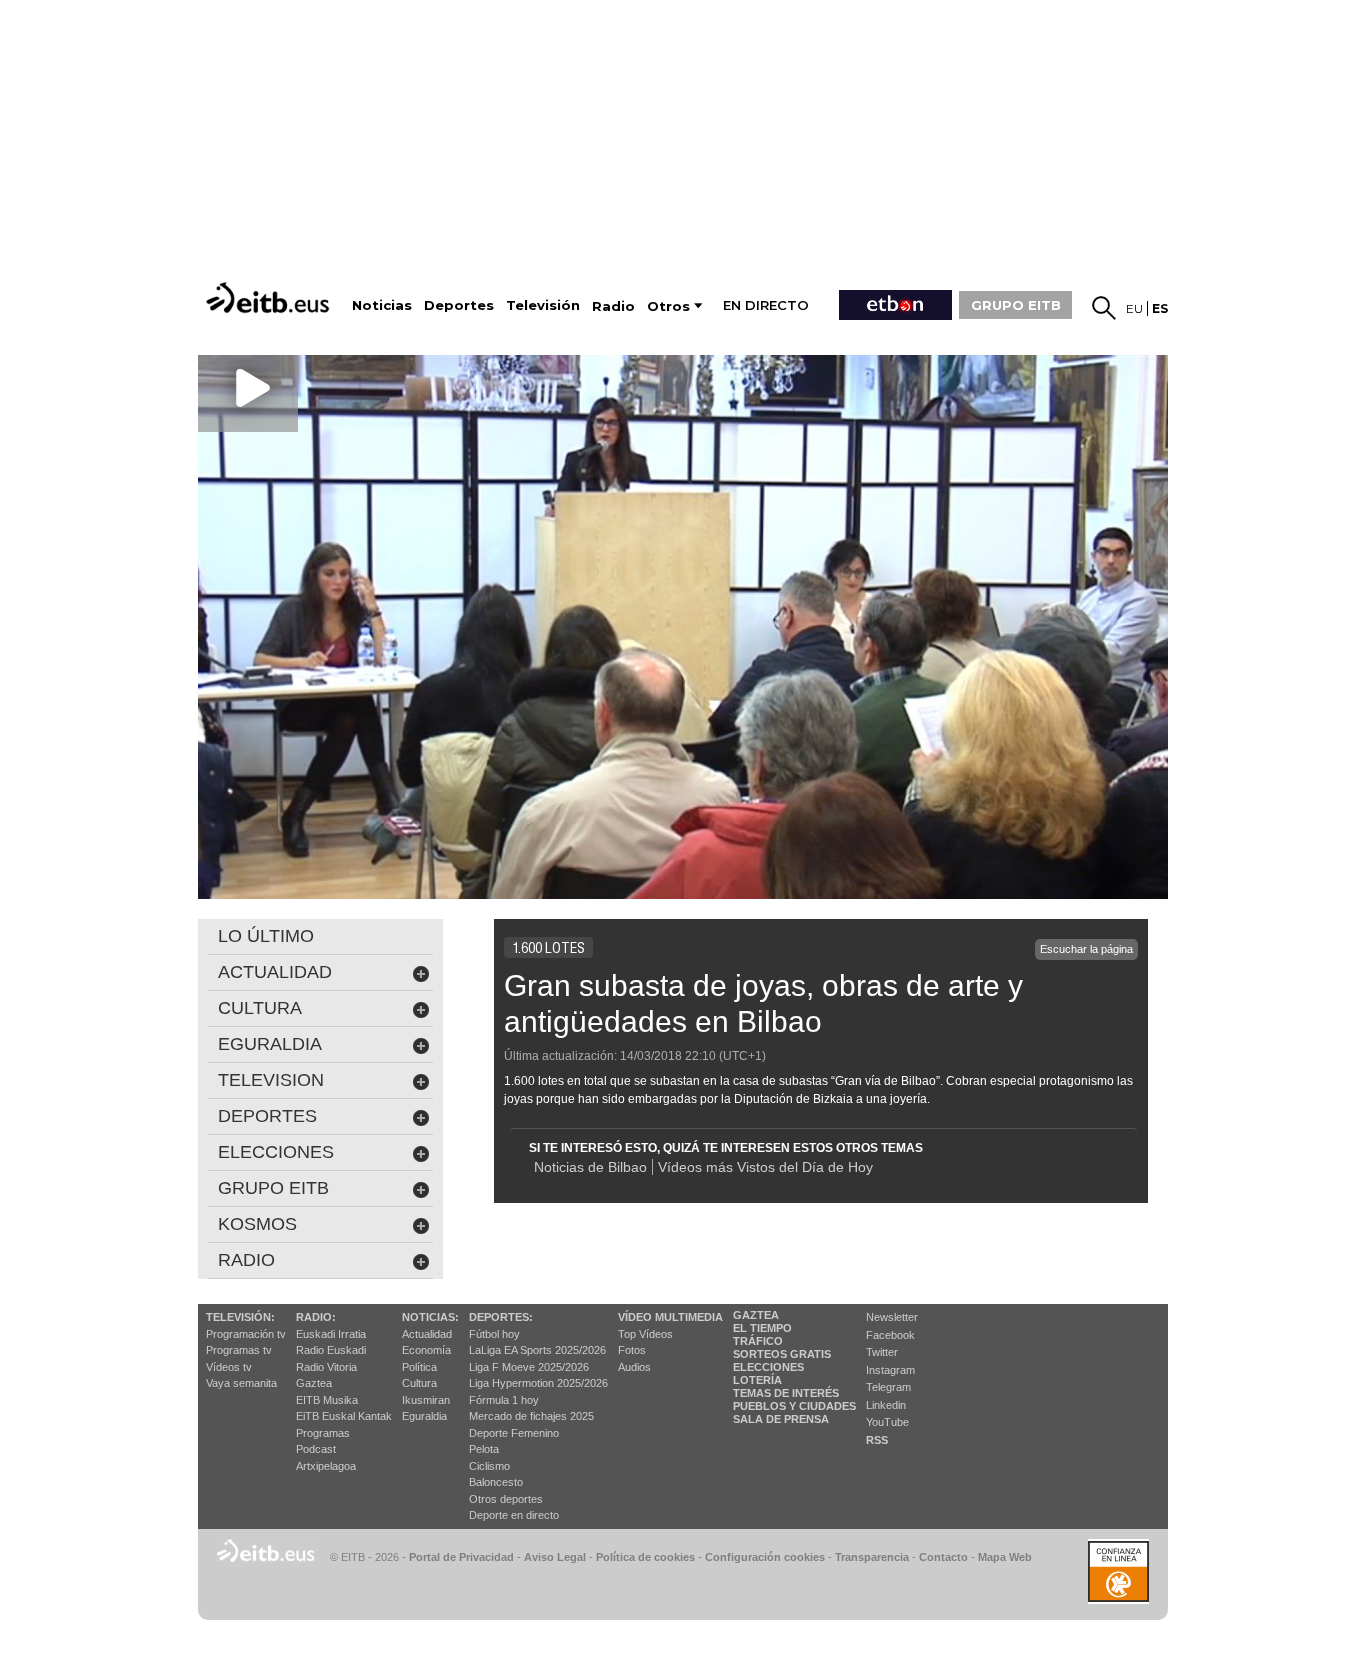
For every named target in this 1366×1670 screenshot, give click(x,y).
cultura (260, 1008)
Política (419, 1367)
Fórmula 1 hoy (504, 1400)
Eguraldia (424, 1416)
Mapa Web (1005, 1557)
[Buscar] (1104, 308)
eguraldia (270, 1044)
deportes (267, 1116)
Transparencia (872, 1557)
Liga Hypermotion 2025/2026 (538, 1383)
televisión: (240, 1317)
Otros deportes (506, 1499)
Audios (634, 1367)
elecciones (276, 1152)
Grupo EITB (273, 1188)
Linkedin (886, 1405)
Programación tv (246, 1334)
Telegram (888, 1387)
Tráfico (758, 1341)
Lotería (757, 1380)
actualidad (275, 972)
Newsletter (892, 1317)
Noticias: (430, 1317)
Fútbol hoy (494, 1334)
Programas (323, 1433)
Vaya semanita (241, 1383)
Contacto (943, 1557)
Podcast (316, 1449)
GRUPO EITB (1016, 305)
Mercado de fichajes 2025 (531, 1416)
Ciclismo (489, 1466)
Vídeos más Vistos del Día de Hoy (765, 1167)
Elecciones (768, 1367)
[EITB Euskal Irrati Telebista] (270, 297)
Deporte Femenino (514, 1433)
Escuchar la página (1086, 949)
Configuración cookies (765, 1557)
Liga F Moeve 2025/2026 (529, 1367)
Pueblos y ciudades (794, 1406)
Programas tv (239, 1350)
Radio (246, 1260)
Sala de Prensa (781, 1419)
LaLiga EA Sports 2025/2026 (537, 1350)
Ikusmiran (426, 1400)
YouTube (887, 1422)
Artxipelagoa (326, 1466)
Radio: (316, 1317)
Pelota (484, 1449)
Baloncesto (496, 1482)
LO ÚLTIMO (266, 936)
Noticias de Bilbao (590, 1167)
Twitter (882, 1352)
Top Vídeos (645, 1334)
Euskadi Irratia (331, 1334)
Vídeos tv (229, 1367)
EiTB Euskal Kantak (344, 1416)
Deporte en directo (514, 1515)
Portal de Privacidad (461, 1557)
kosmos (257, 1224)
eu (1134, 308)
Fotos (632, 1350)
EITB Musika (327, 1400)
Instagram (890, 1370)
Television (271, 1080)
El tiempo (762, 1328)
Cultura (419, 1383)
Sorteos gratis (782, 1354)
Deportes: (501, 1317)
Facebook (890, 1335)
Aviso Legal (555, 1557)
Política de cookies (645, 1557)
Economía (426, 1350)
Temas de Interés (786, 1393)
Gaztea (314, 1383)
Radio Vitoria (326, 1367)
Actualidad (427, 1334)
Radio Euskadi (331, 1350)
